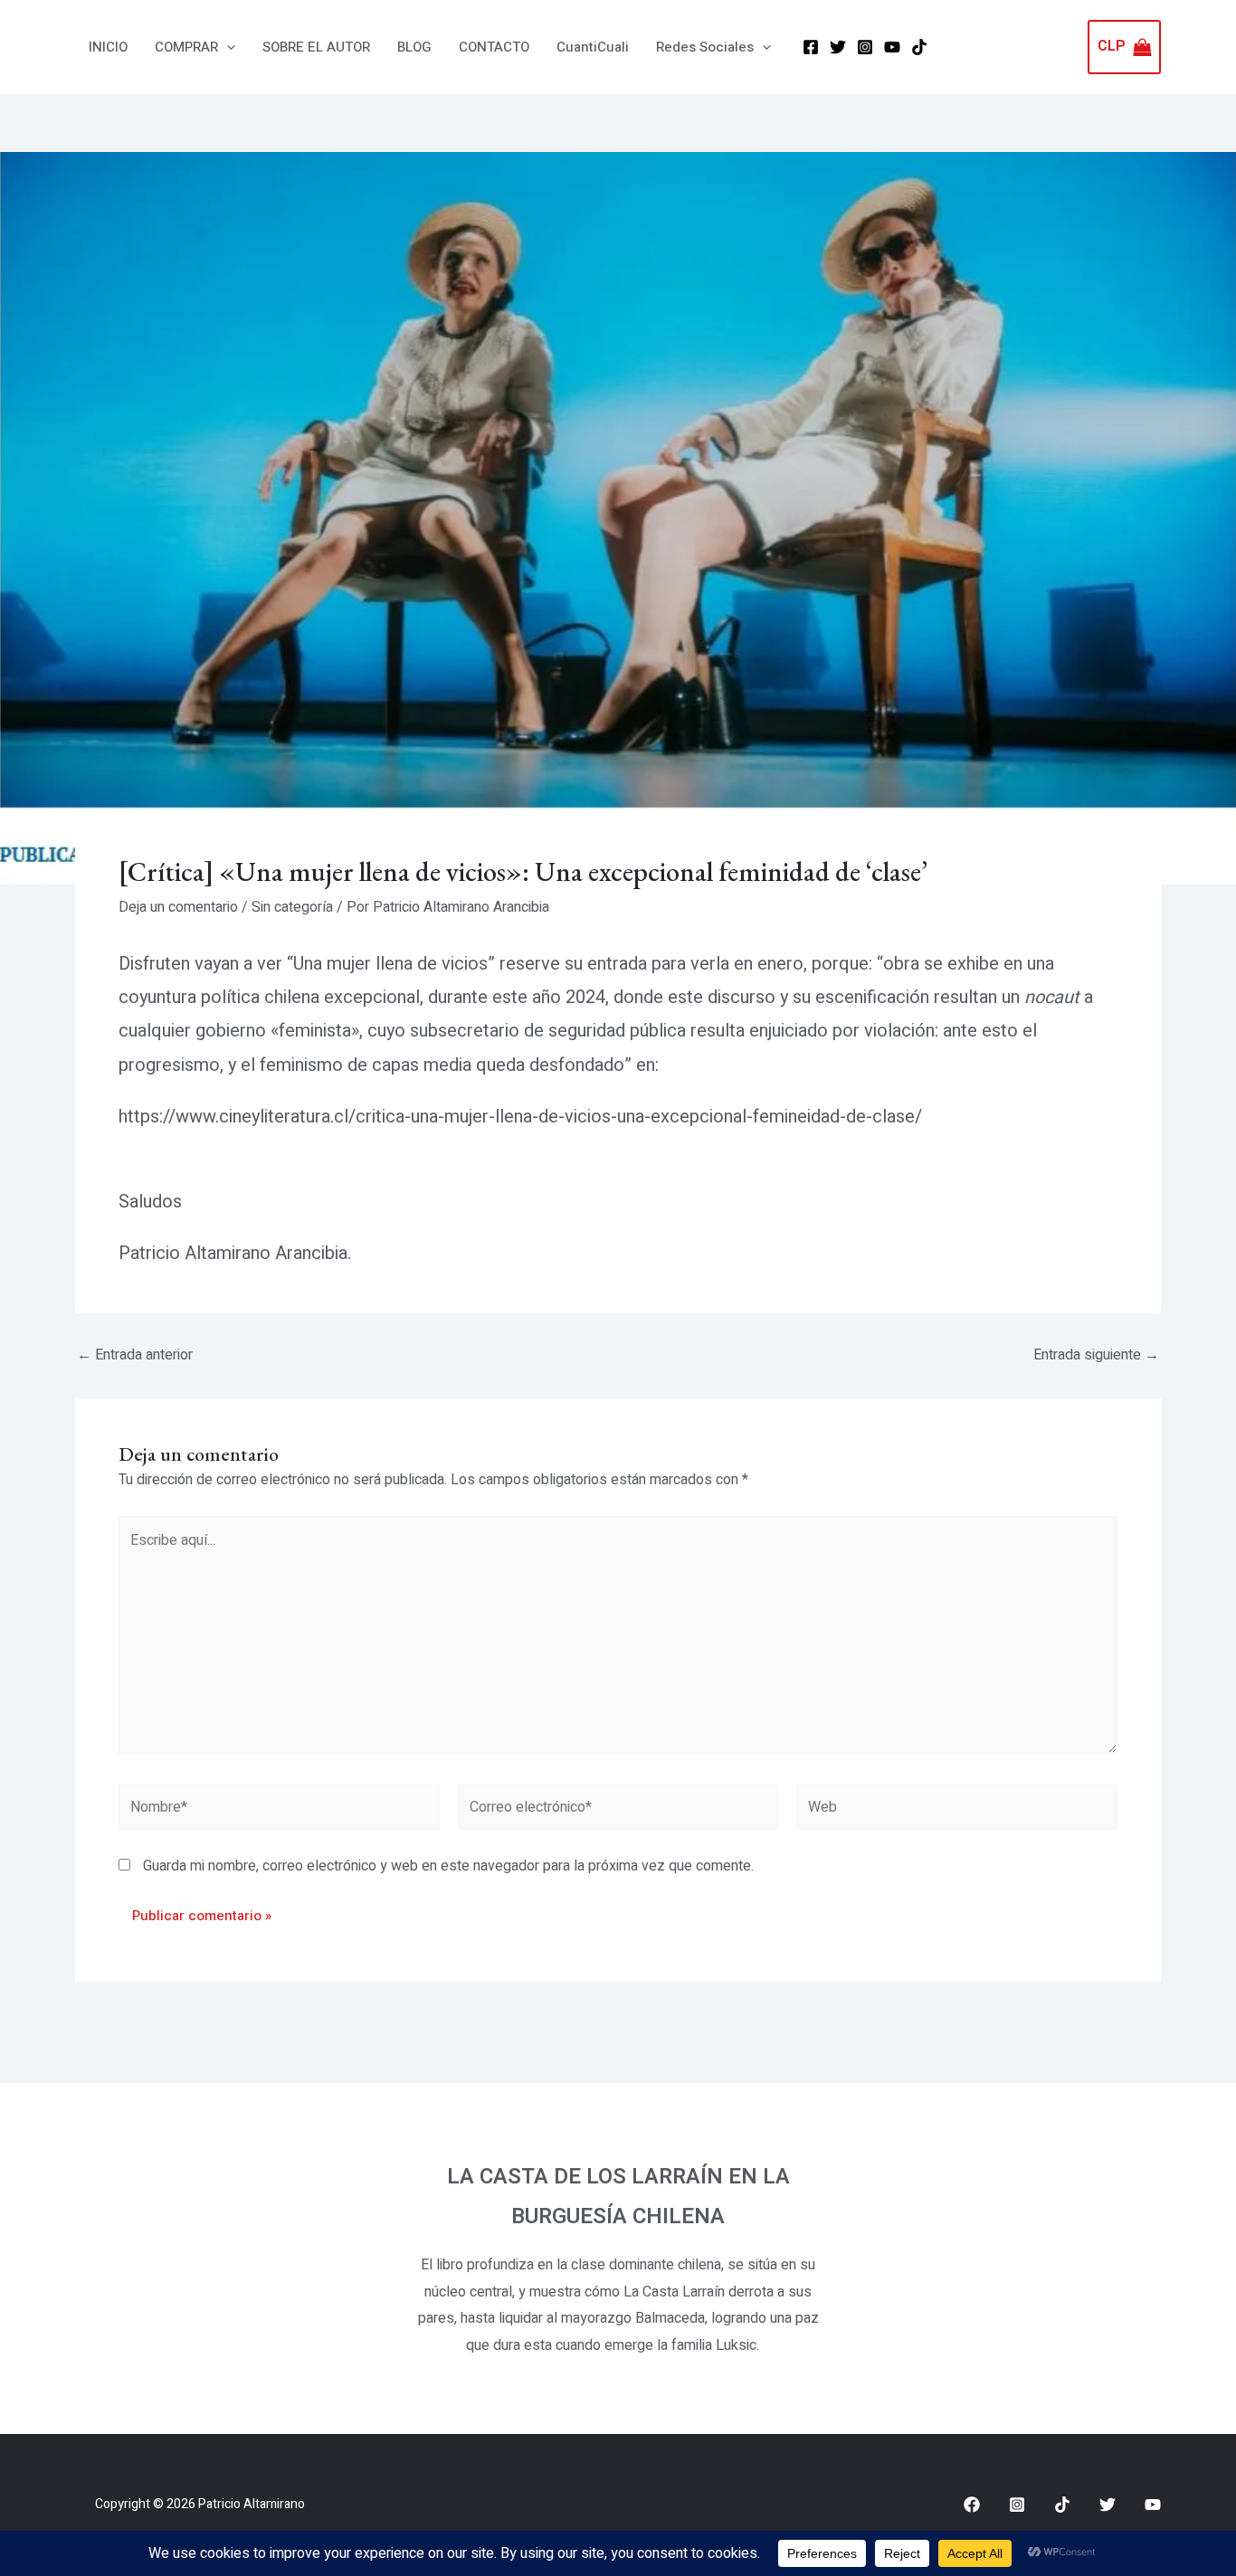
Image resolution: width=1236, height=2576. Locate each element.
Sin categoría (292, 907)
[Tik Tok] (919, 47)
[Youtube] (1153, 2505)
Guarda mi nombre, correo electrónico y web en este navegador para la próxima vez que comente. (448, 1866)
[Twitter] (838, 47)
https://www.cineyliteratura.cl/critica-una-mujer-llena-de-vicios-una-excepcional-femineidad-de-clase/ (520, 1117)
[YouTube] (892, 47)
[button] (227, 47)
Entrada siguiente (1096, 1355)
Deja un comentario (178, 907)
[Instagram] (865, 47)
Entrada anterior (135, 1355)
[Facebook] (811, 47)
